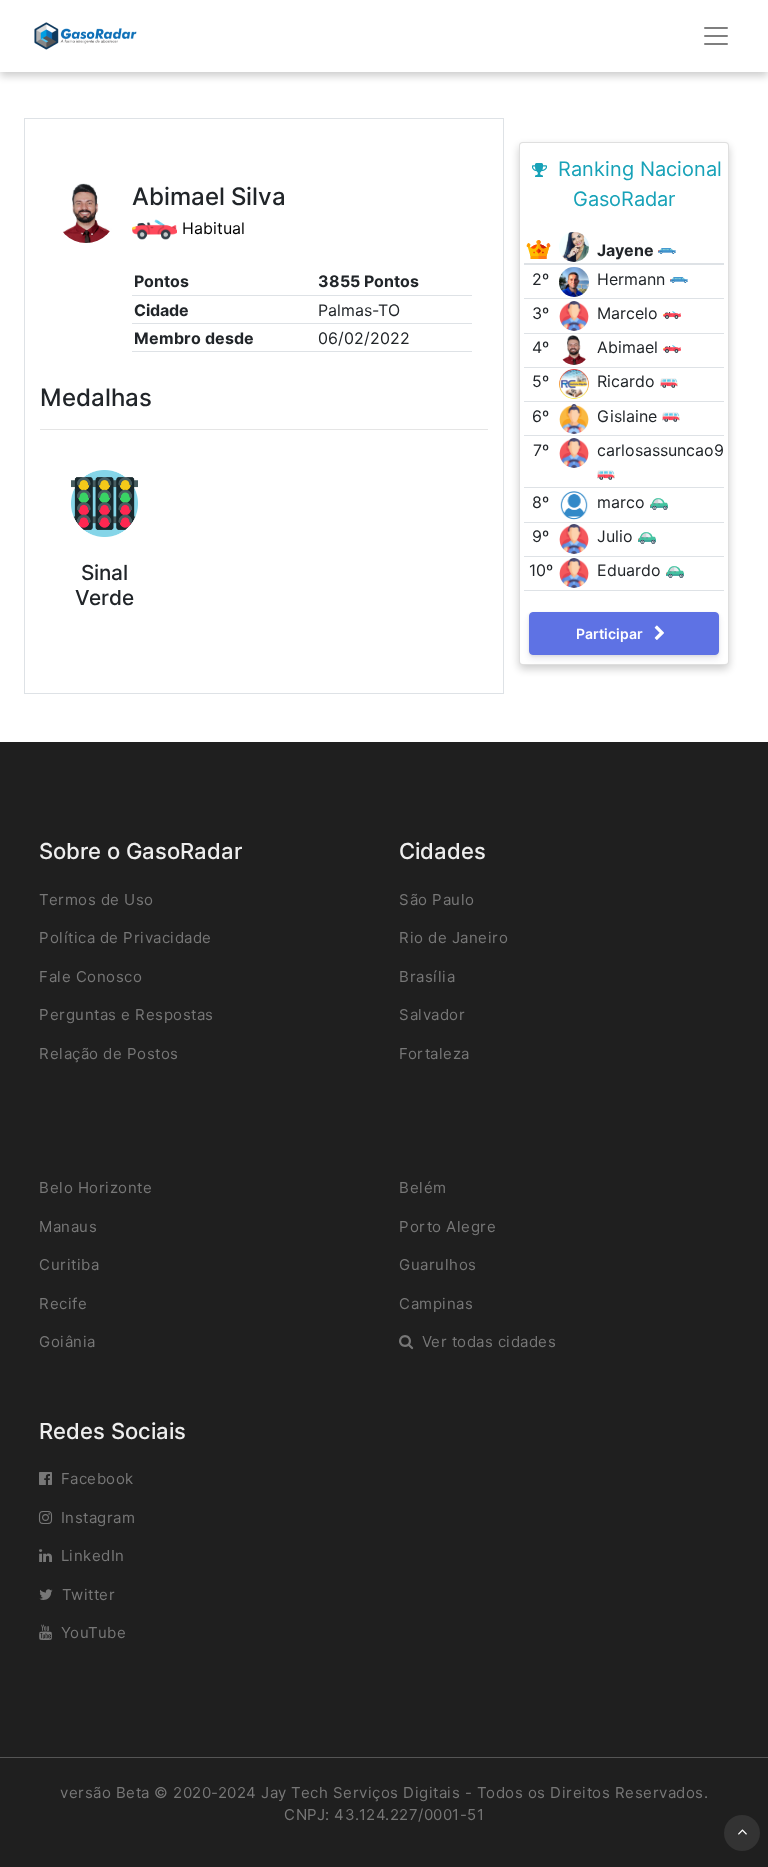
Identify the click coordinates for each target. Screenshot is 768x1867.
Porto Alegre (447, 1226)
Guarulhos (438, 1264)
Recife (63, 1303)
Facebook (97, 1478)
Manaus (68, 1226)
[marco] (576, 503)
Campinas (436, 1303)
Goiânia (67, 1341)
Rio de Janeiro (453, 937)
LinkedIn (93, 1555)
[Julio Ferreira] (576, 537)
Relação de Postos (109, 1053)
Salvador (432, 1014)
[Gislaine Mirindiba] (576, 417)
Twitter (89, 1594)
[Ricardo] (576, 383)
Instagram (98, 1517)
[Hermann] (576, 280)
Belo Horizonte (95, 1187)
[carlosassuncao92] (576, 451)
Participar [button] (611, 633)
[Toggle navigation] (716, 36)
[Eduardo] (576, 572)
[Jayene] (576, 245)
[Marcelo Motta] (576, 314)
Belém (423, 1187)
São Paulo (437, 899)
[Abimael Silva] (576, 349)
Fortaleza (434, 1053)
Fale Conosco (90, 976)
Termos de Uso (96, 899)
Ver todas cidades (489, 1341)
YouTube (94, 1632)
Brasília (427, 976)
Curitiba (69, 1264)
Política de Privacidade (125, 937)
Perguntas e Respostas (126, 1014)
